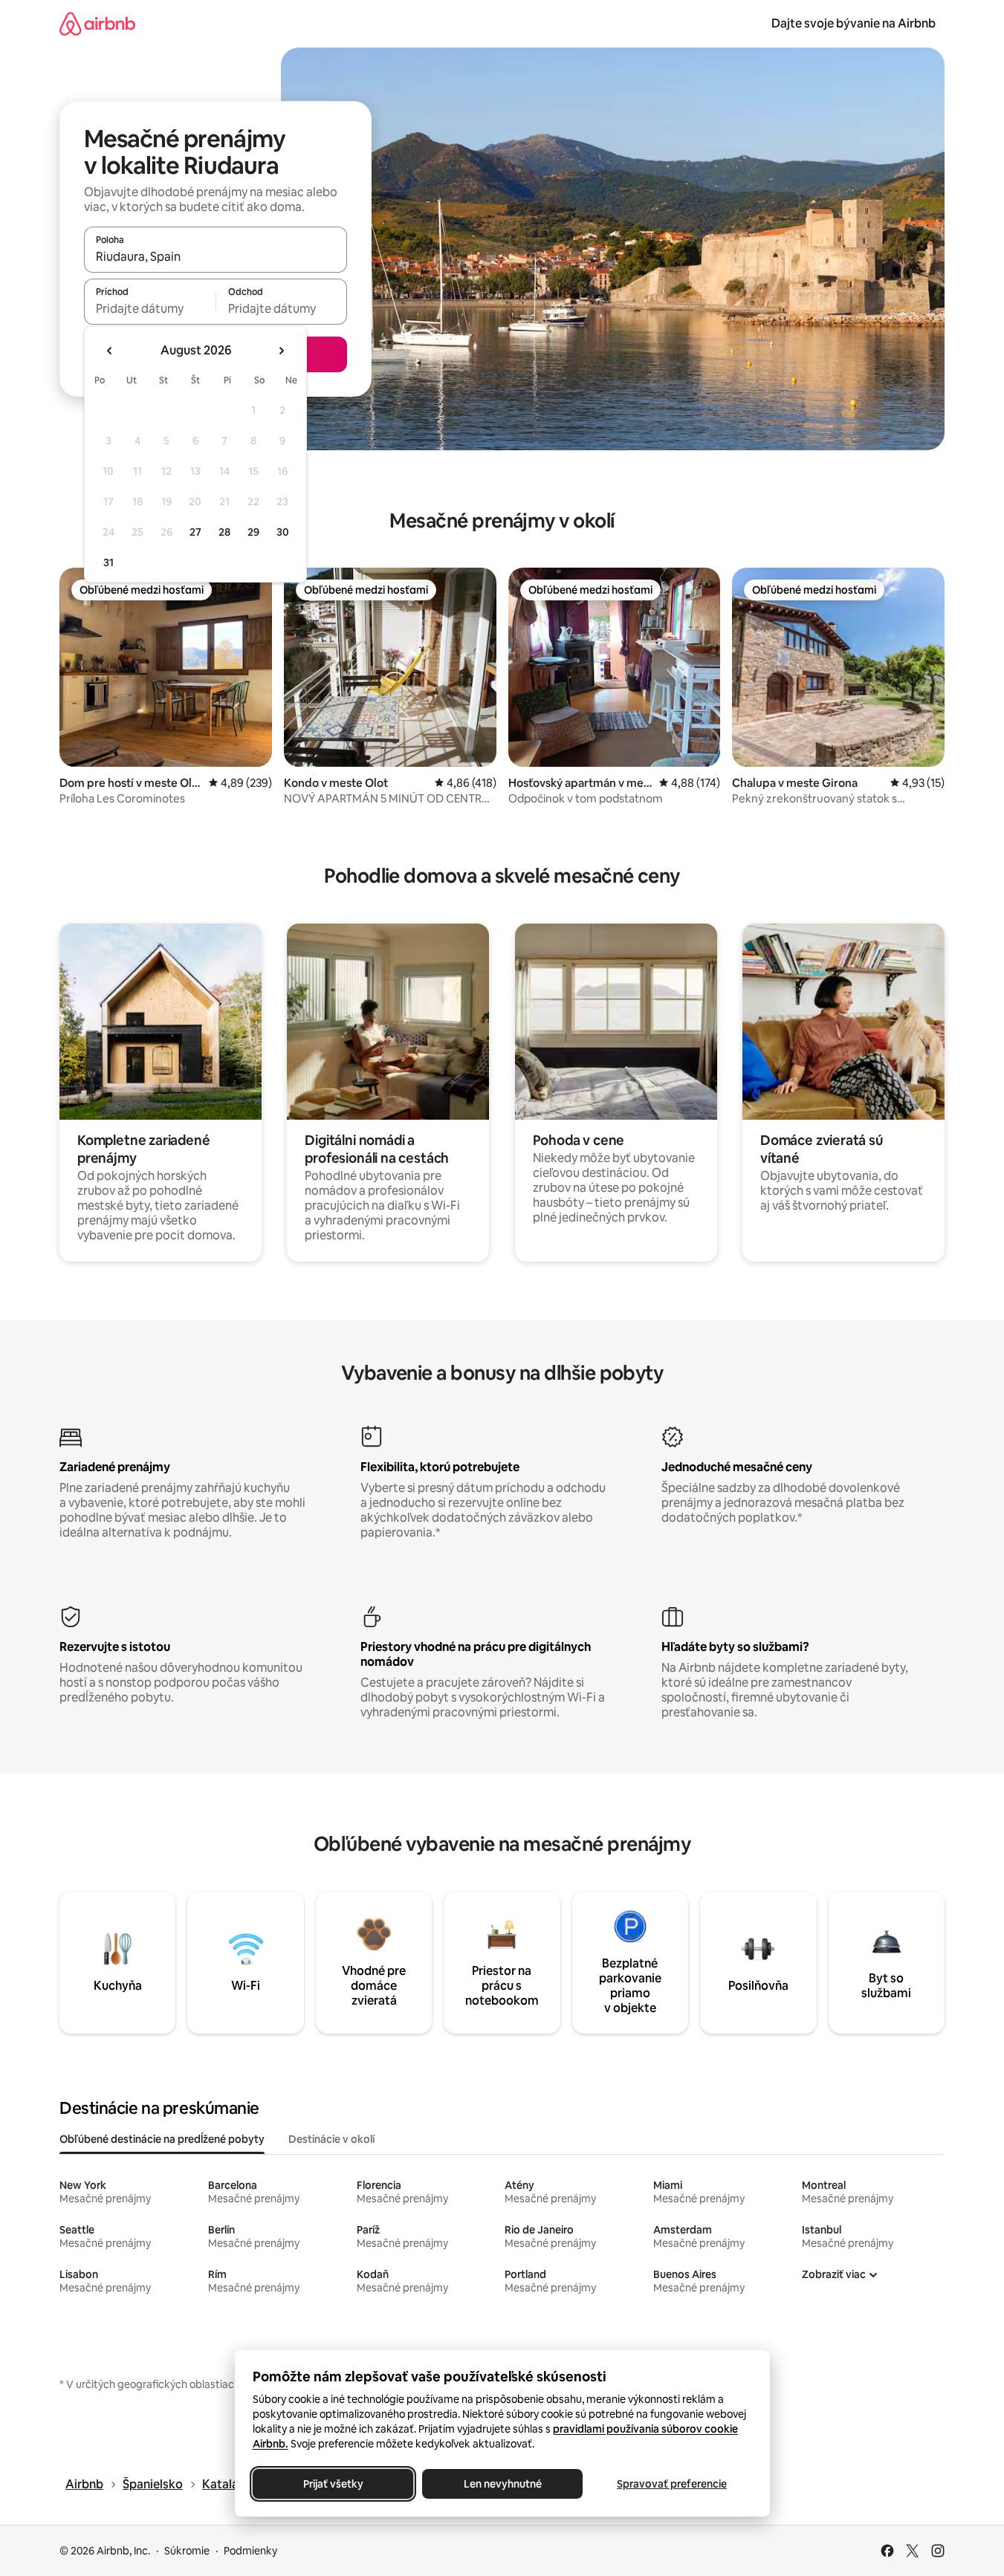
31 (109, 562)
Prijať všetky (333, 2484)
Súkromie (187, 2551)
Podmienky (250, 2551)
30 (283, 532)
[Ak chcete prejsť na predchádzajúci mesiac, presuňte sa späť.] (110, 351)
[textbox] (150, 308)
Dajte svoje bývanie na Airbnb (854, 23)
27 (195, 532)
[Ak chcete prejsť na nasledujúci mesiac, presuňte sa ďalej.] (281, 351)
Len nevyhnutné (502, 2484)
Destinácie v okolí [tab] (331, 2139)
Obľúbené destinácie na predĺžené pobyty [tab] (162, 2139)
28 (224, 532)
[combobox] (216, 256)
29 (253, 532)
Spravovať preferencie (672, 2484)
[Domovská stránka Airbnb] (97, 23)
